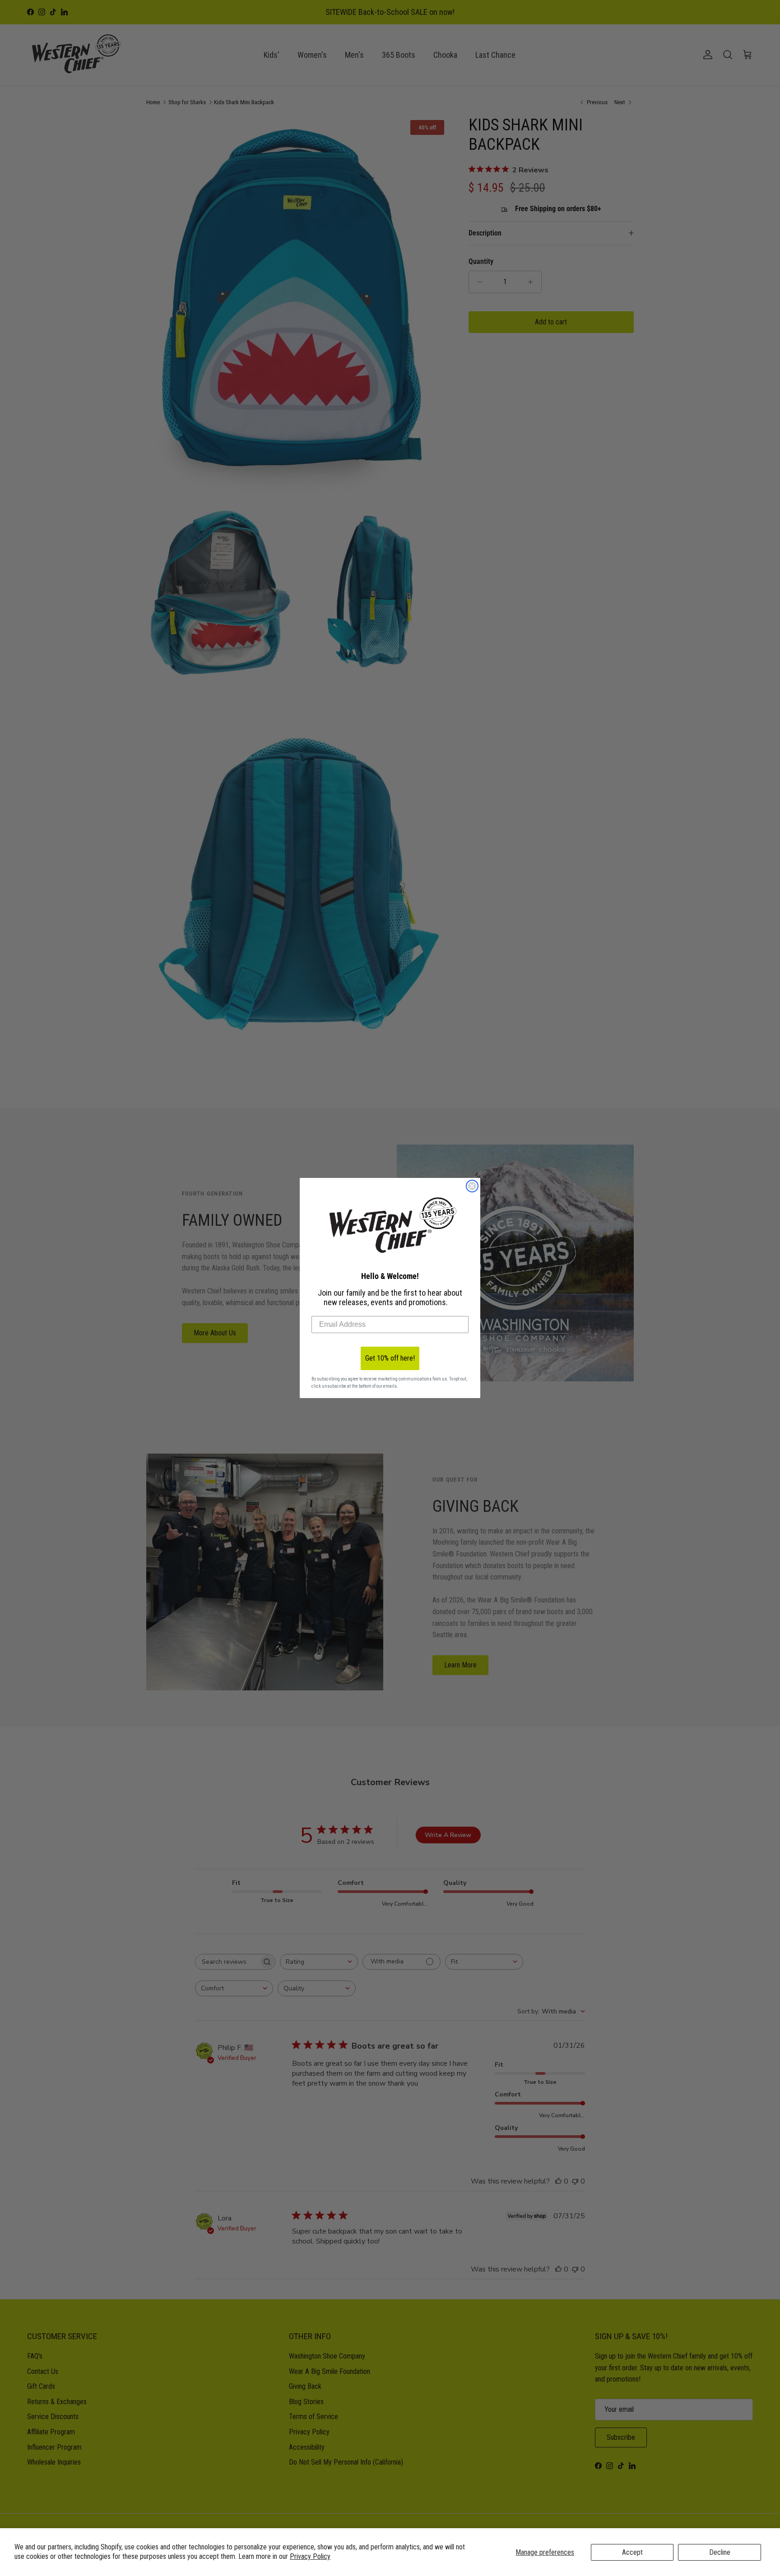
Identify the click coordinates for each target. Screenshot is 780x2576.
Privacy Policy (310, 2556)
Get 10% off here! (390, 1358)
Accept (632, 2552)
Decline (720, 2552)
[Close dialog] (472, 1186)
